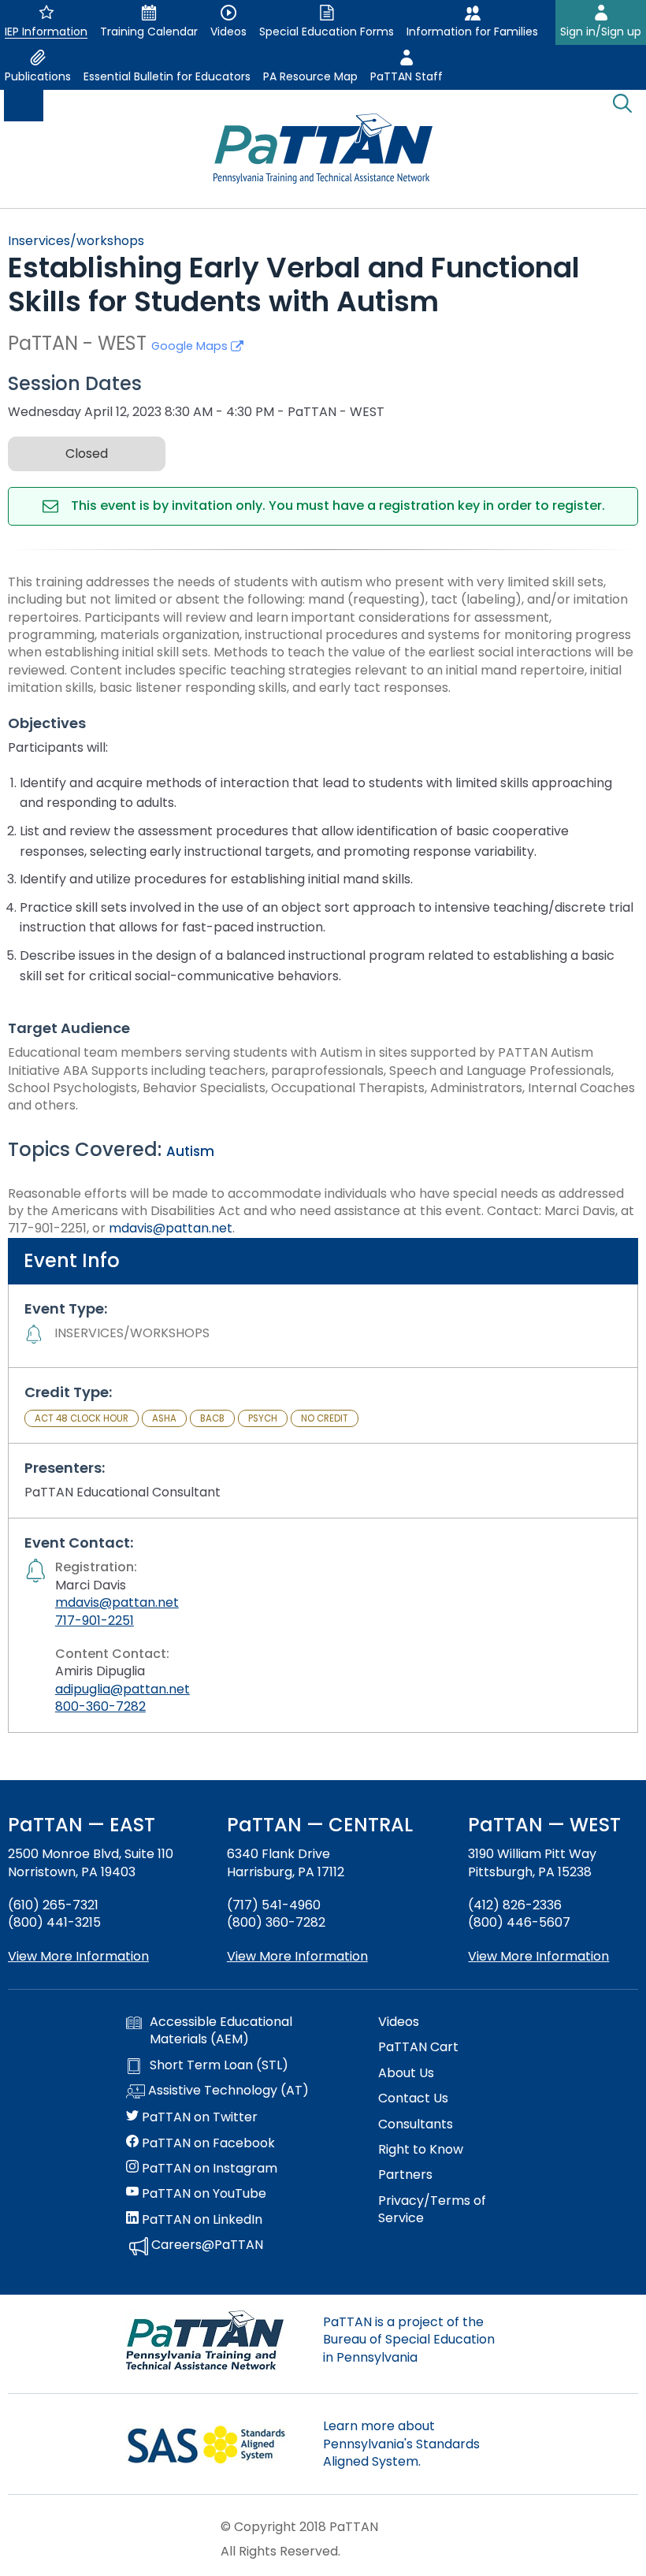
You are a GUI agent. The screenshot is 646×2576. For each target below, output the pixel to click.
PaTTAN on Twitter (198, 2117)
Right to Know (421, 2150)
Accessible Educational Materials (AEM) (221, 2031)
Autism (190, 1151)
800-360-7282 (100, 1706)
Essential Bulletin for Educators (167, 76)
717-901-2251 (95, 1621)
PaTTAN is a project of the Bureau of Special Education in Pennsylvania (409, 2340)
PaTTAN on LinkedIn (200, 2220)
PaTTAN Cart (418, 2047)
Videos (399, 2022)
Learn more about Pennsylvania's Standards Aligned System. (401, 2444)
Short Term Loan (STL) (219, 2065)
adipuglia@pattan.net (123, 1689)
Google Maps (191, 346)
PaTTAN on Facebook (207, 2143)
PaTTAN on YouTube (202, 2194)
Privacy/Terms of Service (432, 2210)
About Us (406, 2073)
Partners (405, 2175)
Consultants (416, 2124)
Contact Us (413, 2098)
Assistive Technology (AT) (227, 2091)
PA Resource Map (310, 76)
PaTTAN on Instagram (208, 2169)
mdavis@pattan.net (171, 1228)
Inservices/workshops (76, 241)
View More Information (78, 1956)
